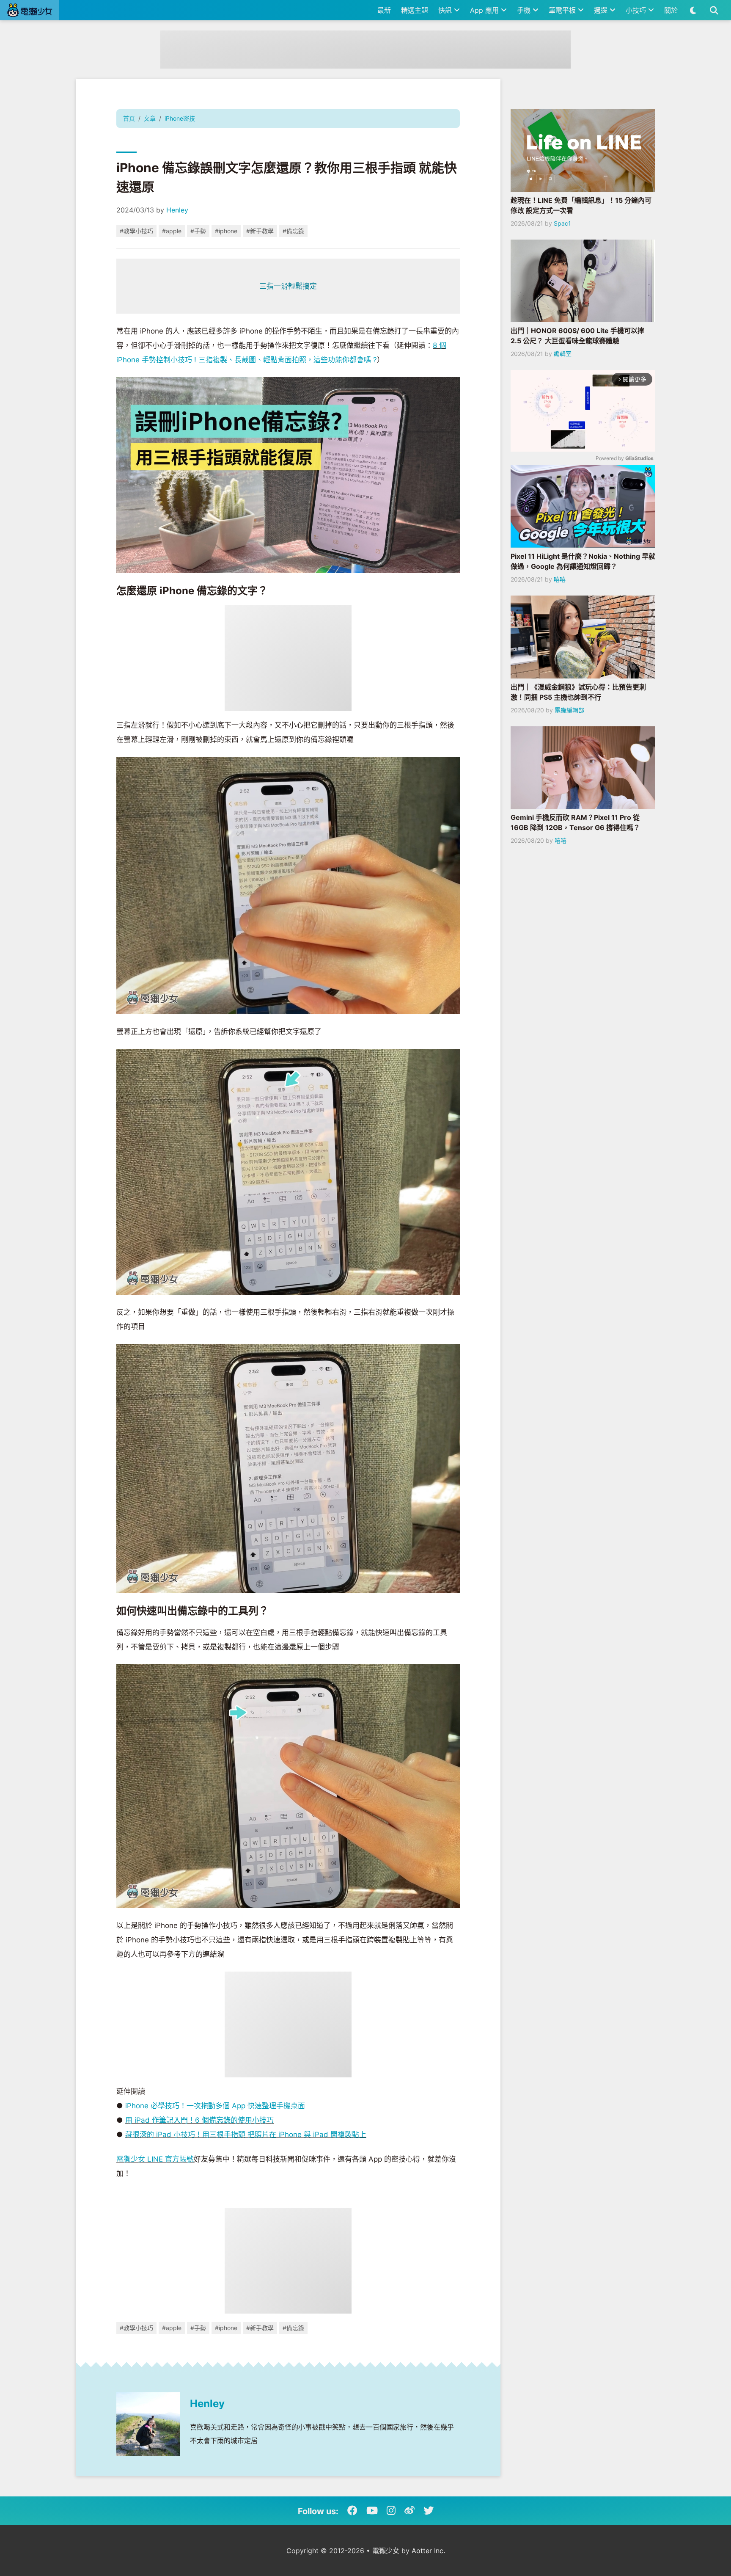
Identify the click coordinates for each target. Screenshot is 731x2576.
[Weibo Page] (409, 2511)
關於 (671, 10)
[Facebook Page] (352, 2511)
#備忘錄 (293, 231)
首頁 (129, 118)
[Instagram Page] (391, 2511)
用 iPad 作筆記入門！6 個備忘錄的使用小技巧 (199, 2120)
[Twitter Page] (429, 2511)
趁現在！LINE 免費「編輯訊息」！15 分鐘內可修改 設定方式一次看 (581, 205)
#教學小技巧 (136, 231)
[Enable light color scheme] (693, 10)
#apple (172, 231)
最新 (384, 10)
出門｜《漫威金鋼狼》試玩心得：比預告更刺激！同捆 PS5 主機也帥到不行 (578, 692)
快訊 (446, 10)
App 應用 (485, 10)
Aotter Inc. (428, 2551)
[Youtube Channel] (372, 2511)
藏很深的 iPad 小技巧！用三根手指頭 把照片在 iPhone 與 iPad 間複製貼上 (246, 2135)
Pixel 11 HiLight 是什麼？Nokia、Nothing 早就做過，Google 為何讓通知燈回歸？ (583, 561)
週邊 (602, 10)
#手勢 (198, 231)
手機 (525, 10)
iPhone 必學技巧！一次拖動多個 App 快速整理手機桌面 (215, 2106)
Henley (177, 210)
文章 (150, 118)
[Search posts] (714, 10)
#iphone (226, 231)
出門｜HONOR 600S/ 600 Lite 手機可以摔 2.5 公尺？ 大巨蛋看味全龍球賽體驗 (577, 336)
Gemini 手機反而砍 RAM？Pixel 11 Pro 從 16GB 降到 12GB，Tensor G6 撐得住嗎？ (575, 822)
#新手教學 (260, 231)
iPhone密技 (180, 118)
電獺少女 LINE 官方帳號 (155, 2159)
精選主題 (415, 10)
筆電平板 (563, 10)
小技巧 (637, 10)
